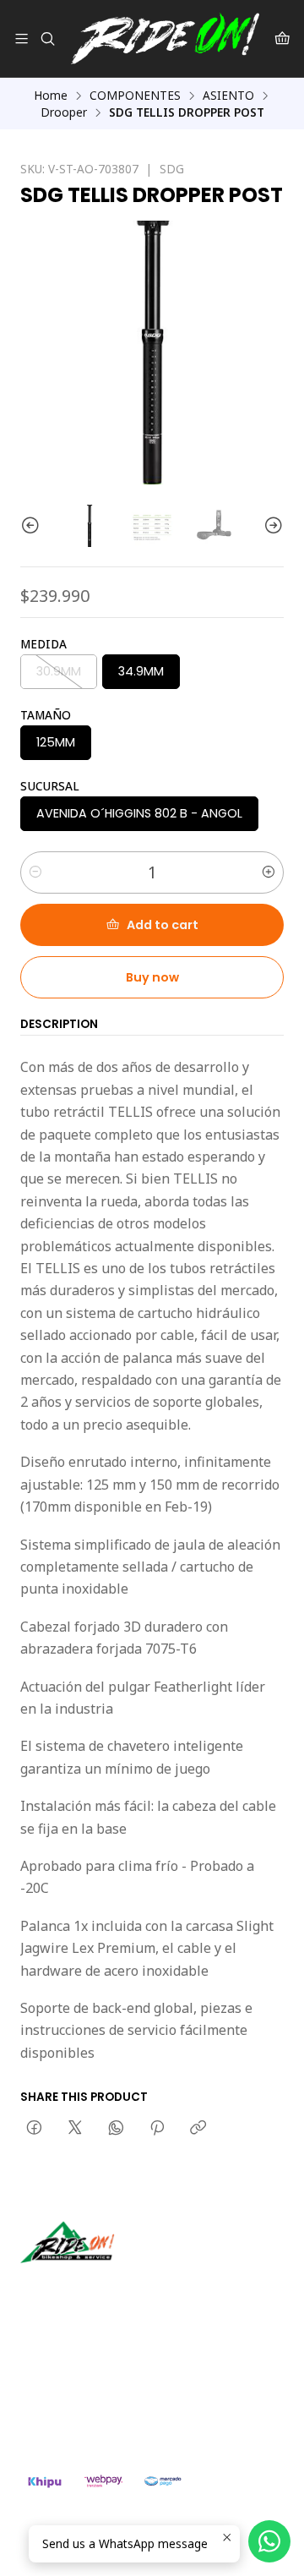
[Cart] (282, 38)
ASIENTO (228, 96)
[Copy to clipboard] (198, 2129)
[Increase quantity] (269, 872)
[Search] (47, 38)
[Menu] (22, 38)
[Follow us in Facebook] (111, 2287)
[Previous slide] (33, 526)
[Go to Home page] (165, 38)
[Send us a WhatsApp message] (269, 2541)
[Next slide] (271, 526)
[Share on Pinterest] (157, 2129)
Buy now (152, 977)
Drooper (64, 112)
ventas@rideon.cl (86, 2376)
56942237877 (76, 2398)
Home (51, 96)
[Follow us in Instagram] (87, 2287)
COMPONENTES (135, 96)
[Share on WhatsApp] (116, 2129)
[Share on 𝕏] (75, 2129)
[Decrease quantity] (35, 872)
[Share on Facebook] (34, 2129)
